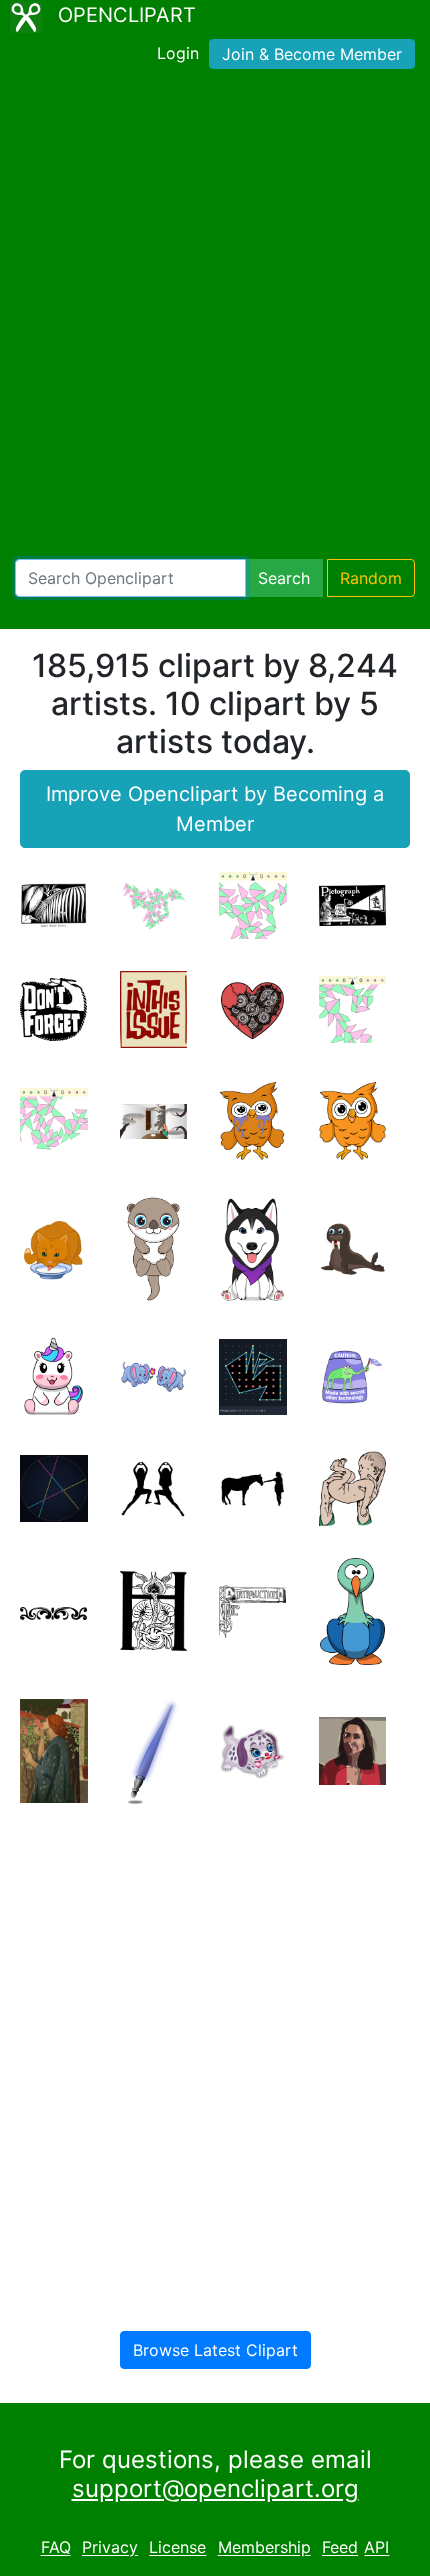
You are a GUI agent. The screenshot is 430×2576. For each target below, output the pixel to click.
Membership (264, 2548)
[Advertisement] (215, 318)
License (177, 2548)
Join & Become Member (312, 54)
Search (284, 578)
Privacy (110, 2548)
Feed (340, 2548)
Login (178, 53)
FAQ (56, 2548)
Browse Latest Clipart (215, 2350)
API (376, 2548)
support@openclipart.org (215, 2488)
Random (371, 578)
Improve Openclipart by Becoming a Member (215, 809)
